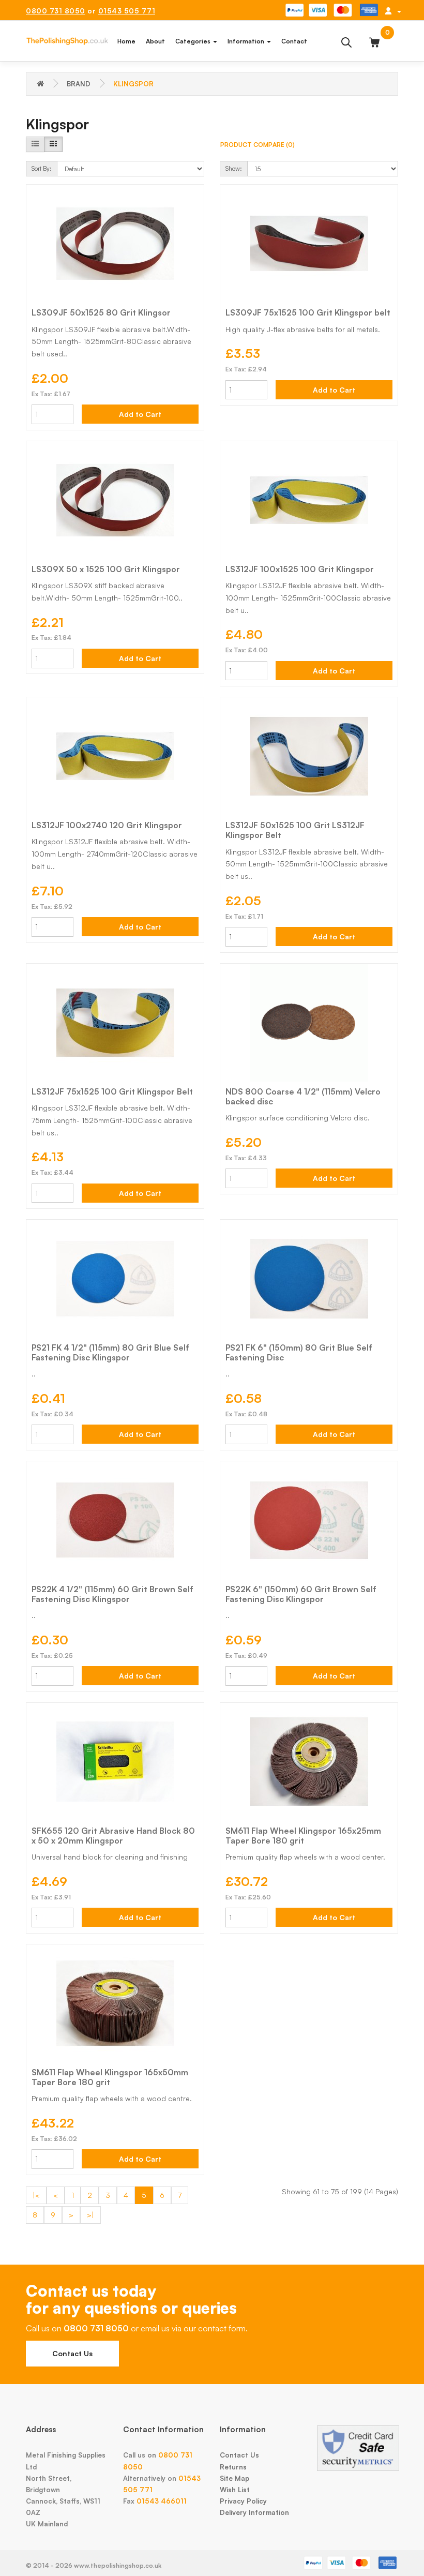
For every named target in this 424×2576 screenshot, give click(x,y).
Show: (234, 168)
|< (36, 2195)
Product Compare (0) (258, 145)
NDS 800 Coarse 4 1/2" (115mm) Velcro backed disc (303, 1096)
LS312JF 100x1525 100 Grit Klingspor (300, 569)
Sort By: (42, 168)
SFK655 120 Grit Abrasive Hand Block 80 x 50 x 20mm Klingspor (113, 1836)
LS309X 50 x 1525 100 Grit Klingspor (106, 569)
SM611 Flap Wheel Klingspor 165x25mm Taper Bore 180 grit (303, 1836)
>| (90, 2215)
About (155, 41)
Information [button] (247, 41)
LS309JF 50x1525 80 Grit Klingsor (101, 312)
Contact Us (72, 2353)
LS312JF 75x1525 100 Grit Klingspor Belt (112, 1091)
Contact (294, 41)
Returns (233, 2467)
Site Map (234, 2478)
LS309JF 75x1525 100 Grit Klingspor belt (308, 312)
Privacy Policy (243, 2501)
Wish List (235, 2490)
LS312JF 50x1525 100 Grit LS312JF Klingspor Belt (295, 830)
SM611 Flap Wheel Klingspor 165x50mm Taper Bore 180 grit (110, 2077)
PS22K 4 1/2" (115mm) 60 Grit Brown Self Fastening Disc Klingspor (112, 1594)
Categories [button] (194, 41)
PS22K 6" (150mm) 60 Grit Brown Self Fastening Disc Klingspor (301, 1594)
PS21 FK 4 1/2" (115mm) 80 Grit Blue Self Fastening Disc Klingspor (110, 1352)
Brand (79, 84)
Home (126, 41)
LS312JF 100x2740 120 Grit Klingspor (107, 825)
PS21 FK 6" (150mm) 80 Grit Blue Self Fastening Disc (299, 1352)
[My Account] (393, 11)
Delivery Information (254, 2512)
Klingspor (133, 84)
